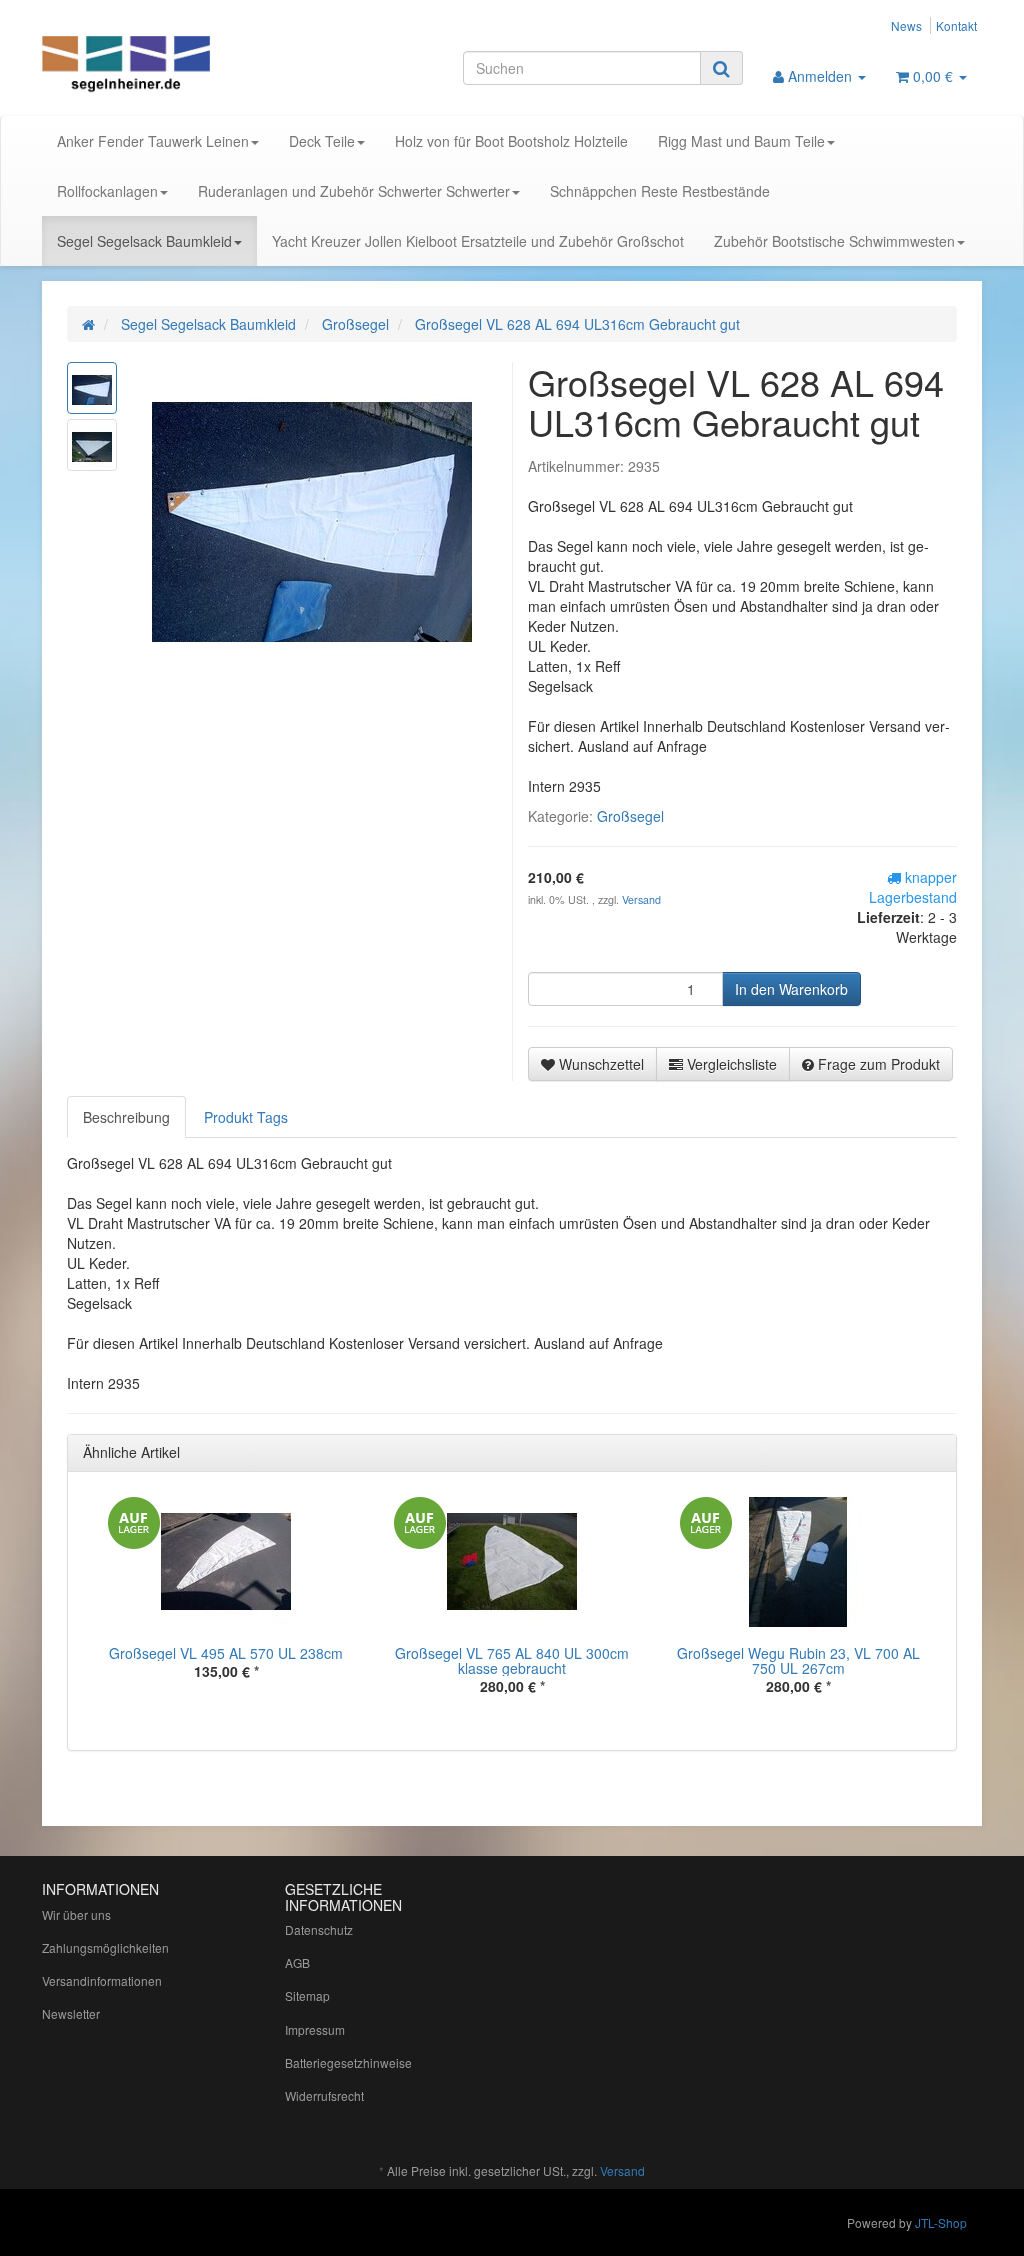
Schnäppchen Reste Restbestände (660, 191)
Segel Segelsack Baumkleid (144, 241)
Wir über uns (76, 1914)
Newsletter (71, 2013)
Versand (641, 899)
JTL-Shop (941, 2222)
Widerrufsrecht (324, 2095)
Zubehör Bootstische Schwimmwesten (834, 241)
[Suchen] (721, 68)
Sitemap (307, 1995)
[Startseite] (88, 324)
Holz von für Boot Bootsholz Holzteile (511, 141)
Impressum (315, 2029)
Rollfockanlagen (107, 191)
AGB (297, 1962)
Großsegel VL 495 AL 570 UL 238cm (226, 1653)
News (906, 25)
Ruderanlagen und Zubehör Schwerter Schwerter (354, 191)
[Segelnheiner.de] (188, 66)
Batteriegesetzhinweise (348, 2062)
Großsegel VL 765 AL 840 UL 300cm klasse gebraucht (512, 1660)
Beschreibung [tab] (126, 1117)
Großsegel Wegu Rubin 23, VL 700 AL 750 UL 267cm (798, 1660)
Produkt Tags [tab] (246, 1117)
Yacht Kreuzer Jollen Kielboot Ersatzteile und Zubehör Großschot (478, 241)
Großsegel (630, 816)
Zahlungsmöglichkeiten (105, 1947)
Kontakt (956, 25)
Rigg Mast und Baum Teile (741, 141)
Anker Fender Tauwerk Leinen (153, 141)
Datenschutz (319, 1929)
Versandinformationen (102, 1980)
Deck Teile (322, 141)
